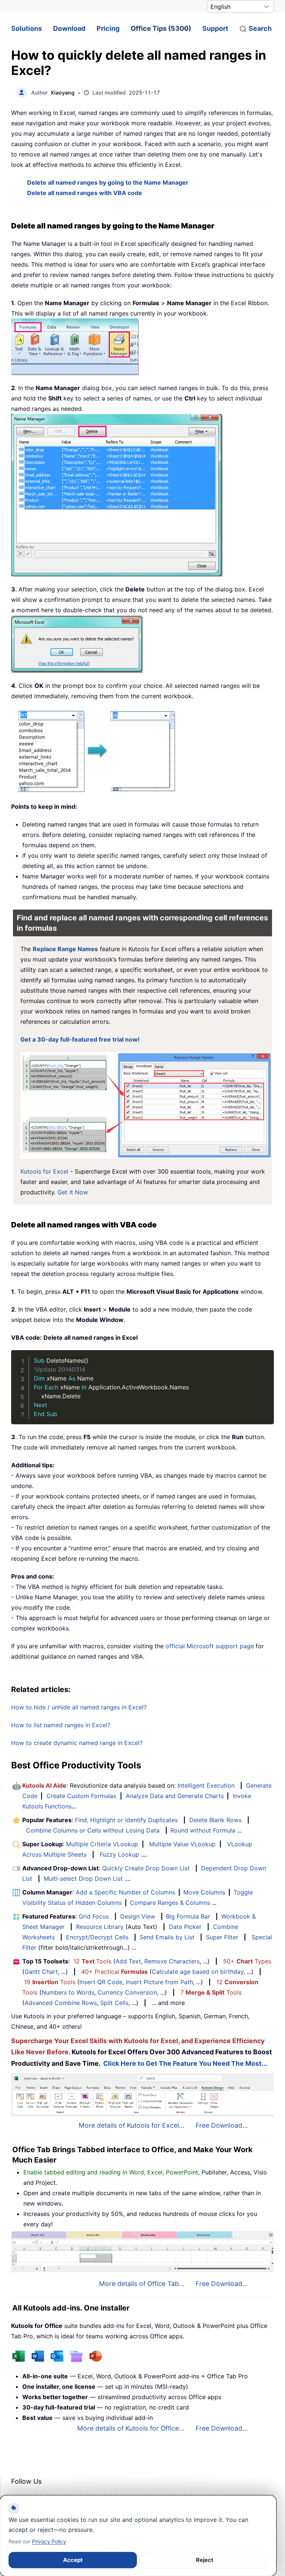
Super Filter (222, 1937)
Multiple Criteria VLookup (102, 1844)
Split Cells (114, 2003)
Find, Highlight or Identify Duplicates (126, 1820)
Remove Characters (172, 1961)
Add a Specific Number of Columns (125, 1892)
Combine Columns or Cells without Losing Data (93, 1830)
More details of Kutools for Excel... (132, 2125)
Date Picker (185, 1927)
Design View (138, 1916)
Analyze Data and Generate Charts (175, 1796)
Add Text (128, 1961)
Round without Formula (203, 1830)
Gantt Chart (41, 1972)
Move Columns (204, 1892)
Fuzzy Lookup (119, 1854)
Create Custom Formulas (81, 1796)
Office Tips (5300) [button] (161, 28)
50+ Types (247, 1961)
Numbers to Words (68, 1992)
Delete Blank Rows (215, 1820)
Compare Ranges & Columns (170, 1903)
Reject (205, 2560)
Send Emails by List (167, 1937)
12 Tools (92, 1961)
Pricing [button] (108, 28)
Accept (73, 2560)
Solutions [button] (27, 28)
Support (215, 28)
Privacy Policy (49, 2541)
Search (260, 28)
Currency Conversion (127, 1992)
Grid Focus (94, 1916)
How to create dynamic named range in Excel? (77, 1743)
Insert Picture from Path (159, 1982)
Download (69, 28)
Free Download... (222, 2125)
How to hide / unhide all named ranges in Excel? (79, 1707)
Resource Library (100, 1927)
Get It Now (73, 1192)
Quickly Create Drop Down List (146, 1868)
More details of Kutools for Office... (131, 2428)
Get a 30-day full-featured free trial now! (80, 1039)
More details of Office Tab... (142, 2284)
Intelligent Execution (206, 1785)
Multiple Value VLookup (182, 1844)
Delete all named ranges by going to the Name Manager (108, 182)
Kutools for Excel (44, 1171)
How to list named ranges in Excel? (61, 1725)
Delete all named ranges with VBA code (85, 193)
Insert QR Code (101, 1982)
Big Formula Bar (188, 1916)
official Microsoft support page (210, 1646)
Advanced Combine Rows (61, 2003)
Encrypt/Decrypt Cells (97, 1937)
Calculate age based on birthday (198, 1972)
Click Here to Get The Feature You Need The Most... (185, 2063)
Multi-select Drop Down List (83, 1879)
